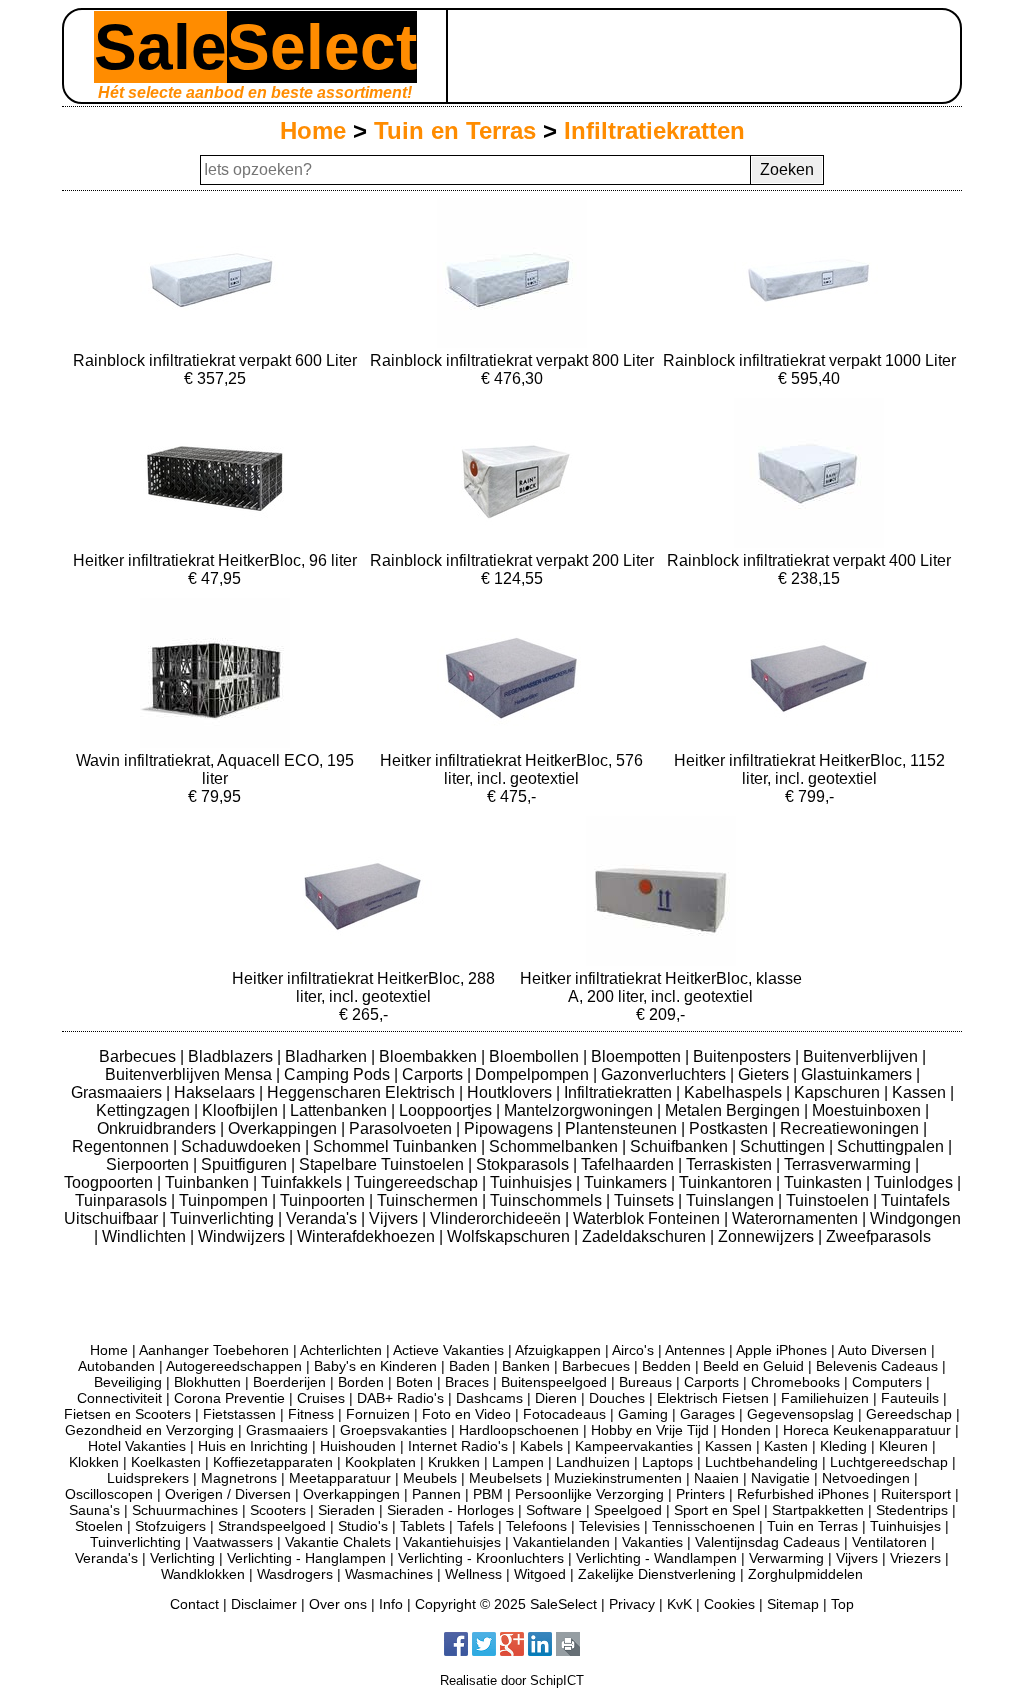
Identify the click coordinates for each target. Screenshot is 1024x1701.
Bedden (666, 1366)
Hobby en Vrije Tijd (650, 1430)
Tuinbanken (209, 1182)
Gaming (643, 1414)
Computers (887, 1382)
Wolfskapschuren (510, 1236)
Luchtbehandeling (761, 1462)
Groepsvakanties (393, 1430)
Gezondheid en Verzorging (149, 1430)
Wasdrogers (295, 1574)
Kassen (921, 1092)
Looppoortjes (447, 1110)
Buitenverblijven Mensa (190, 1074)
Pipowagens (510, 1128)
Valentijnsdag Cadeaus (767, 1542)
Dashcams (489, 1398)
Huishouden (358, 1446)
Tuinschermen (429, 1200)
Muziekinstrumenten (618, 1478)
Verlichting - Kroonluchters (481, 1558)
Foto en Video (466, 1414)
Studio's (363, 1526)
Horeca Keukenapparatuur (867, 1430)
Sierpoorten (149, 1164)
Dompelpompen (534, 1074)
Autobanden (116, 1366)
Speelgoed (628, 1510)
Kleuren (903, 1446)
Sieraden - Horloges (450, 1510)
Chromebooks (795, 1382)
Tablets (422, 1526)
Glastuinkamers (858, 1074)
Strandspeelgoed (272, 1526)
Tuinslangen (732, 1200)
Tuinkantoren (727, 1182)
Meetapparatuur (340, 1478)
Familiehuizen (825, 1398)
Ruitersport (916, 1494)
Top (842, 1604)
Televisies (609, 1526)
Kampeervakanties (634, 1446)
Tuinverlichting (224, 1218)
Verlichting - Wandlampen (656, 1558)
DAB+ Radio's (400, 1398)
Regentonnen (122, 1146)
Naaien (716, 1478)
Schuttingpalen (892, 1146)
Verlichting (182, 1558)
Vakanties (652, 1542)
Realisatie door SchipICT (512, 1680)
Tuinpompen (225, 1200)
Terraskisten (731, 1164)
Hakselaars (216, 1092)
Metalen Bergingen (734, 1110)
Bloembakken (430, 1056)
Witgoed (540, 1574)
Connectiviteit (119, 1398)
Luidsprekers (148, 1478)
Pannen (436, 1494)
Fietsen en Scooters (127, 1414)
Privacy (632, 1604)
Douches (617, 1398)
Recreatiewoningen (851, 1128)
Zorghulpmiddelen (805, 1574)
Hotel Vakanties (137, 1446)
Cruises (321, 1398)
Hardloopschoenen (519, 1430)
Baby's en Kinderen (375, 1366)
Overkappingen (284, 1128)
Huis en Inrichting (253, 1446)
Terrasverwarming (849, 1164)
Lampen (518, 1462)
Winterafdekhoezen (368, 1236)
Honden (746, 1430)
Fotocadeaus (564, 1414)
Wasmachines (389, 1574)
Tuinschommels (548, 1200)
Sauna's (94, 1510)
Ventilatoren (889, 1542)
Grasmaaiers (118, 1092)
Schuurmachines (185, 1510)
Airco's (633, 1350)
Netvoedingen (866, 1478)
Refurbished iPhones (803, 1494)
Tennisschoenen (703, 1526)
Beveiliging (128, 1382)
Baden (469, 1366)
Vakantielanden (561, 1542)
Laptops (667, 1462)
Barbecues (139, 1056)
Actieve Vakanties (448, 1350)
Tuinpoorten (324, 1200)
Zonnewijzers (768, 1236)
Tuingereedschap (418, 1182)
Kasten (786, 1446)
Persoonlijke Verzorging (589, 1494)
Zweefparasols (878, 1236)
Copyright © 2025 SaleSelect (506, 1604)
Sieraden (346, 1510)
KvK (679, 1604)
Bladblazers (232, 1056)
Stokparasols (524, 1164)
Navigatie (780, 1478)
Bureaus (645, 1382)
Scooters (278, 1510)
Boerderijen (289, 1382)
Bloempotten (638, 1056)
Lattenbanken (340, 1110)
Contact (194, 1604)
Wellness (473, 1574)
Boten (414, 1382)
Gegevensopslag (800, 1414)
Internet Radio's (458, 1446)
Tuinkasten (825, 1182)
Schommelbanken (555, 1146)
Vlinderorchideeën (497, 1218)
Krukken (454, 1462)
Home (313, 130)
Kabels (541, 1446)
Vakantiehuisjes (452, 1542)
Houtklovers (511, 1092)
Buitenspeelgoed (554, 1382)
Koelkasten (166, 1462)
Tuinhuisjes (533, 1182)
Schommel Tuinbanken (397, 1146)
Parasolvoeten (402, 1128)
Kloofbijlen (242, 1110)
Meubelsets (505, 1478)
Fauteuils (910, 1398)
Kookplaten (380, 1462)
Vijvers (395, 1218)
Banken (526, 1366)
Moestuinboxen (868, 1110)
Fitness (311, 1414)
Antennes (695, 1350)
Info (391, 1604)
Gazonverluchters (665, 1074)
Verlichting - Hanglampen (306, 1558)
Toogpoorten (110, 1182)
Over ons (338, 1604)
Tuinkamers (627, 1182)
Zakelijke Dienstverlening (657, 1574)
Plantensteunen (623, 1128)
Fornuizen (378, 1414)
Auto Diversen (882, 1350)
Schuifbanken (681, 1146)
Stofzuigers (170, 1526)
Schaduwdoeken (243, 1146)
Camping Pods (339, 1074)
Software (554, 1510)
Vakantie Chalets (338, 1542)
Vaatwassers (233, 1542)
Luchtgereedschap (889, 1462)
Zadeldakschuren (646, 1236)
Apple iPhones (781, 1350)
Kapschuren (839, 1092)
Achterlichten (341, 1350)
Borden (361, 1382)
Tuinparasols (123, 1200)
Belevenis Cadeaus (877, 1366)
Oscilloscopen (109, 1494)
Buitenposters (744, 1056)
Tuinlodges (915, 1182)
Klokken (94, 1462)
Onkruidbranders (158, 1128)
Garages (707, 1414)
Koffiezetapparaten (273, 1462)
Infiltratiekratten (654, 130)
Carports (434, 1074)
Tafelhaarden (629, 1164)
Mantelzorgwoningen (580, 1110)
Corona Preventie (229, 1398)
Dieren (556, 1398)
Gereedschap (909, 1414)
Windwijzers (243, 1236)
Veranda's (323, 1218)
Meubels (430, 1478)
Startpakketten (818, 1510)
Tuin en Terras (455, 130)
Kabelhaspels (735, 1092)
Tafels (475, 1526)
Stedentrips (912, 1510)
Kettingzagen (145, 1110)
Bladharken (328, 1056)
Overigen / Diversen (228, 1494)
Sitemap (793, 1604)
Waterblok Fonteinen (648, 1218)
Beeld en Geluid (753, 1366)
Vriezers (915, 1558)
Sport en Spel (717, 1510)
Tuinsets (646, 1200)
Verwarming (786, 1558)
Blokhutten (207, 1382)
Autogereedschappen (234, 1366)
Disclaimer (264, 1604)
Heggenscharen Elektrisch (363, 1092)
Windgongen (915, 1218)
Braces (467, 1382)
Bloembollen (536, 1056)
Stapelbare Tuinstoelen (383, 1164)
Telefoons (536, 1526)
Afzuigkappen (558, 1350)
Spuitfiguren (246, 1164)
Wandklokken (203, 1574)
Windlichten (146, 1236)
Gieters (765, 1074)
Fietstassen (239, 1414)
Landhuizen (593, 1462)
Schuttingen (784, 1146)
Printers (700, 1494)
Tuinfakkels (303, 1182)
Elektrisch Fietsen (713, 1398)
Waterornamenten (797, 1218)
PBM (488, 1494)
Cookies (729, 1604)
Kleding (843, 1446)
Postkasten (730, 1128)
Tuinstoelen (829, 1200)
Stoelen (99, 1526)
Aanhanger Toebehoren (214, 1350)
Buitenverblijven (862, 1056)
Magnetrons (239, 1478)
